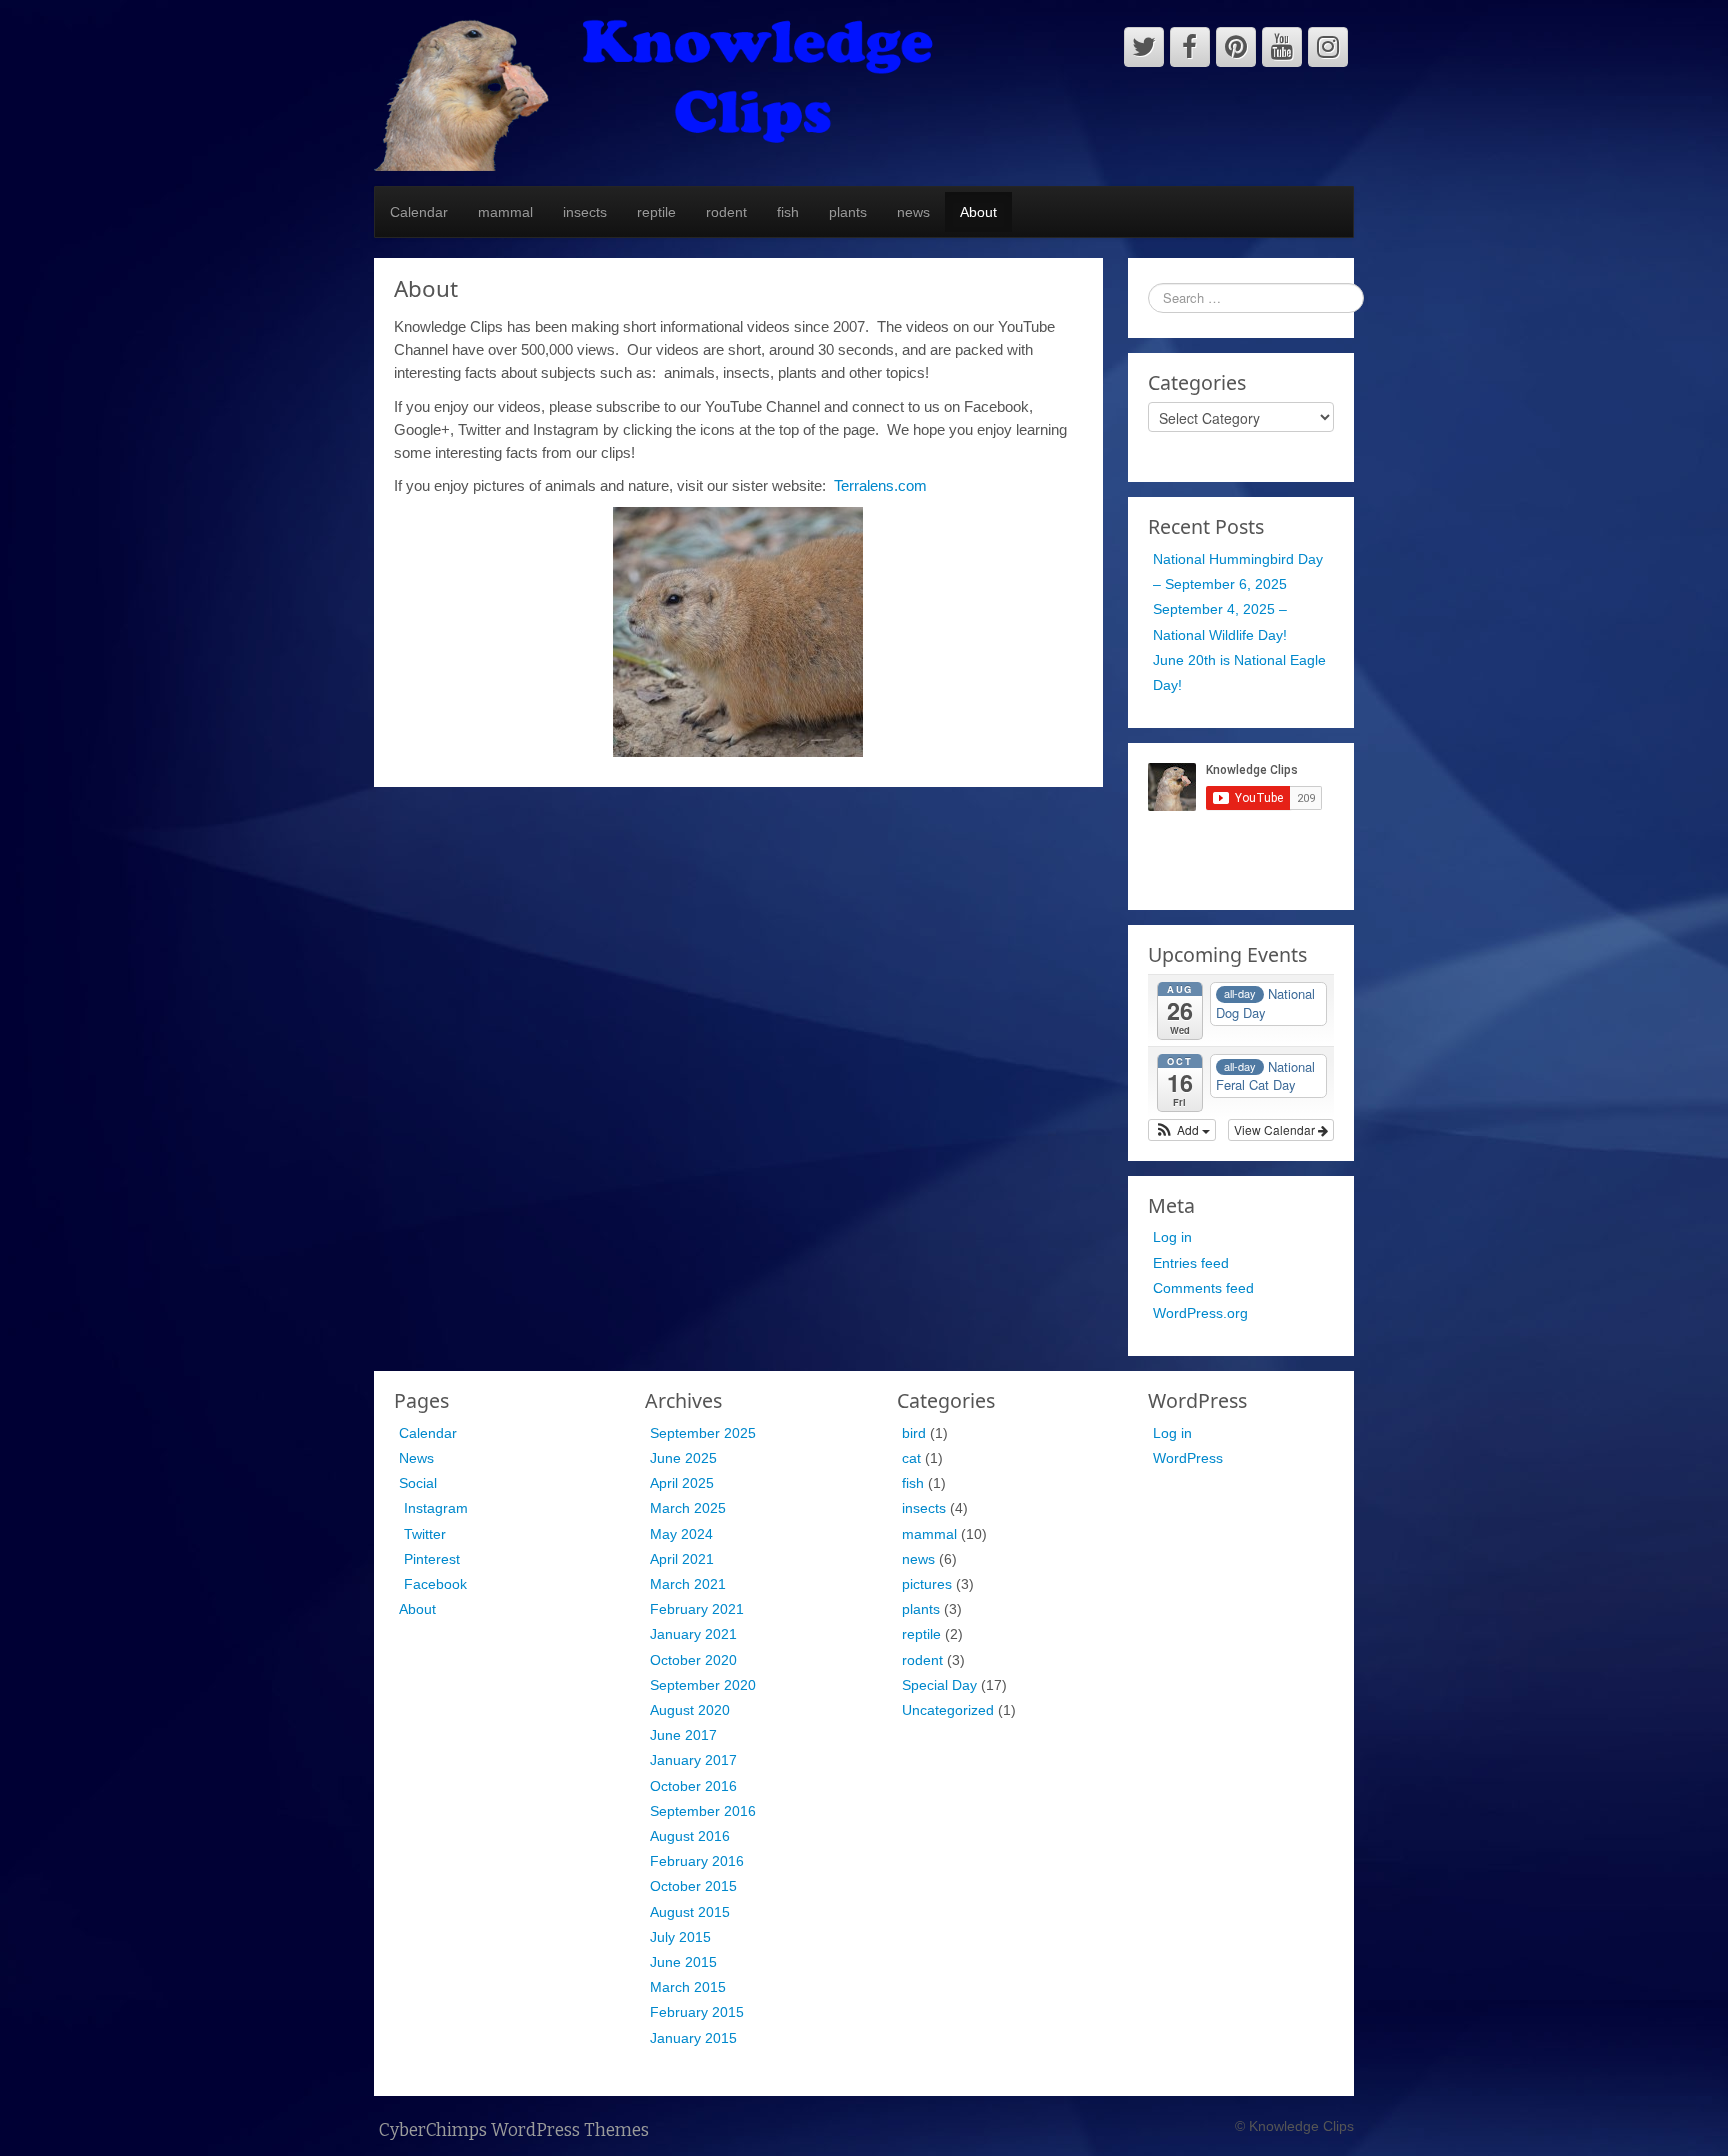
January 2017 (693, 1760)
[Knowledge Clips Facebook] (1190, 47)
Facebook (435, 1584)
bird (914, 1433)
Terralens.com (880, 485)
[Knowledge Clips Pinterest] (1236, 47)
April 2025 (682, 1483)
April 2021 (682, 1559)
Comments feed (1203, 1288)
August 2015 (690, 1912)
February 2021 (697, 1609)
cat (911, 1458)
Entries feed (1191, 1263)
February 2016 (697, 1861)
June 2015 (683, 1962)
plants (848, 212)
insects (585, 212)
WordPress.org (1200, 1313)
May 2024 (681, 1534)
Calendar (419, 212)
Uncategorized (948, 1710)
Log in (1172, 1237)
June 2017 (683, 1735)
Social (418, 1483)
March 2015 (688, 1987)
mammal (505, 212)
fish (788, 212)
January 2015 (693, 2038)
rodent (726, 212)
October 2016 (693, 1786)
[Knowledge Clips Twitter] (1144, 47)
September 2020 (703, 1685)
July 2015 (680, 1937)
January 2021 (693, 1634)
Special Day (939, 1685)
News (416, 1458)
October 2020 (693, 1660)
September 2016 (703, 1811)
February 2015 (697, 2012)
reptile (656, 212)
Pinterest (432, 1559)
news (913, 212)
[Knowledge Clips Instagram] (1328, 47)
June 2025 (683, 1458)
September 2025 (703, 1433)
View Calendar (1276, 1129)
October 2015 (693, 1886)
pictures (927, 1584)
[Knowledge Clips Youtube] (1282, 47)
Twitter (425, 1534)
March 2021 (688, 1584)
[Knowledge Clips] (654, 92)
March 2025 (688, 1508)
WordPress (1188, 1458)
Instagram (436, 1508)
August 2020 (690, 1710)
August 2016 (690, 1836)
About (978, 212)
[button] (1182, 1130)
